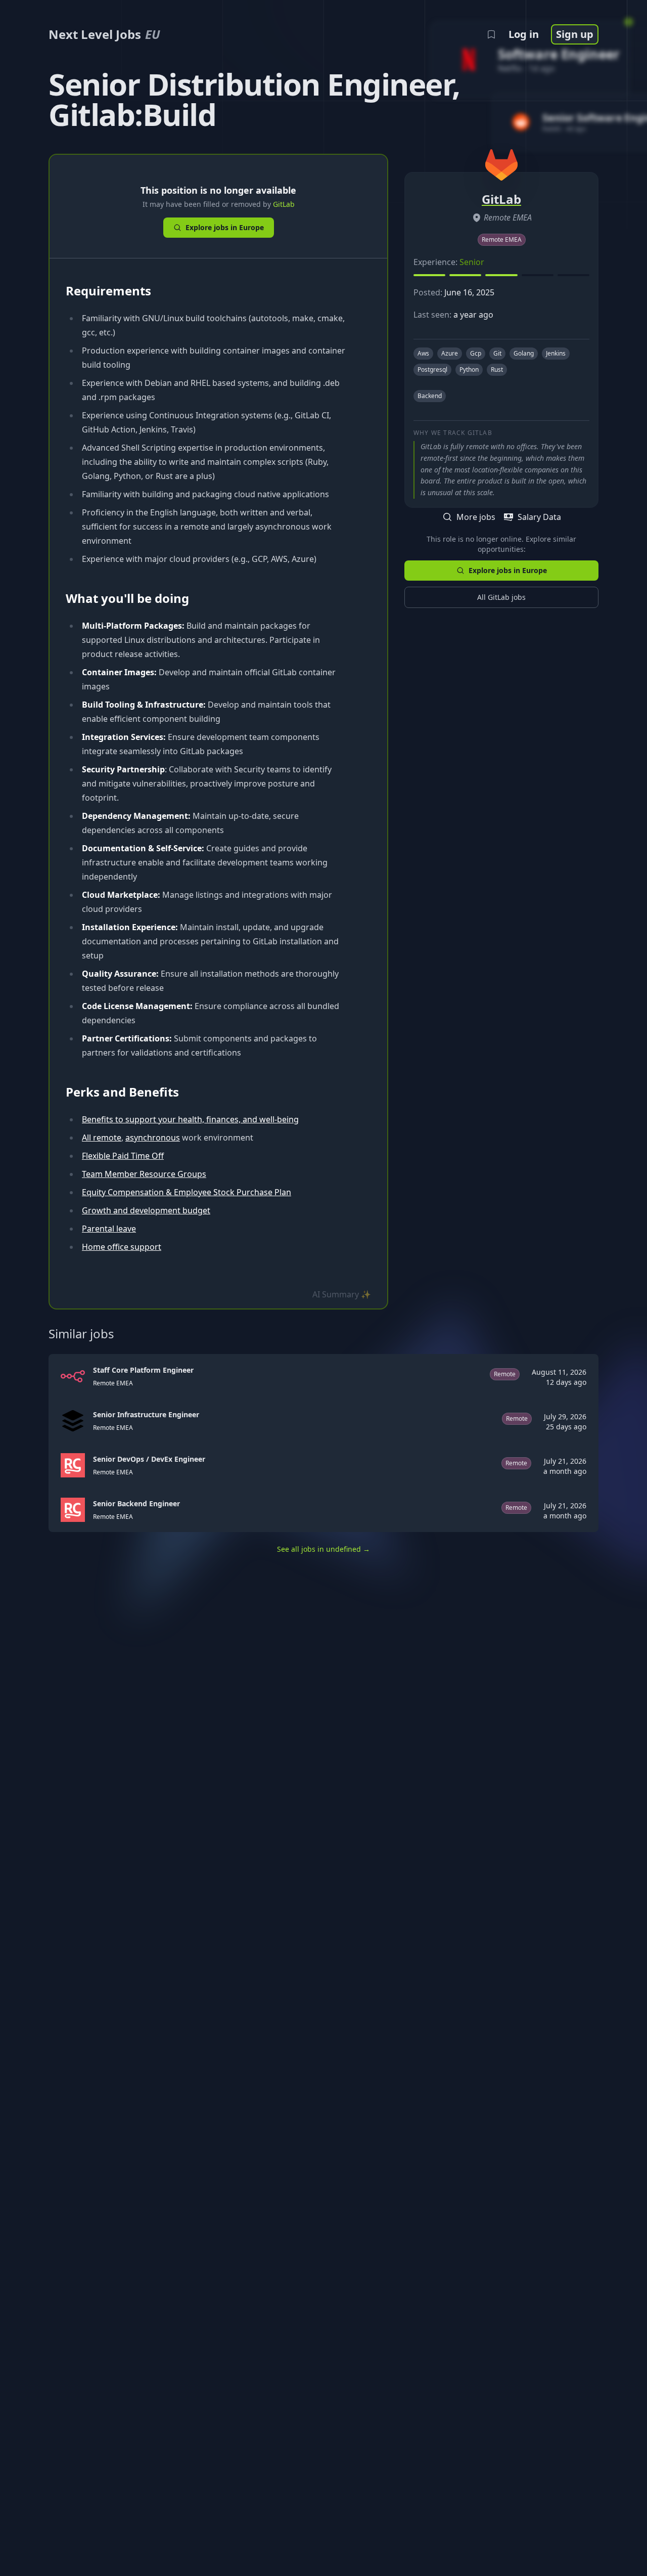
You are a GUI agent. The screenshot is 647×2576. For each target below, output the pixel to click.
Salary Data (539, 517)
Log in (524, 34)
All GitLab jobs (501, 597)
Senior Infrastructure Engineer (146, 1414)
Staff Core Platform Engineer (143, 1370)
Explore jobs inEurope (225, 227)
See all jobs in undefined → (323, 1549)
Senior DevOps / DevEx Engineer (149, 1459)
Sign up (575, 34)
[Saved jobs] (491, 34)
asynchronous (153, 1138)
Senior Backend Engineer (136, 1503)
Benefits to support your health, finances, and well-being (190, 1119)
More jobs (476, 517)
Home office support (122, 1247)
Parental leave (109, 1229)
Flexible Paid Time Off (123, 1156)
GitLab (284, 204)
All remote (102, 1138)
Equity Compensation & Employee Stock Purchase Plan (187, 1192)
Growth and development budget (146, 1210)
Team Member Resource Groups (144, 1174)
